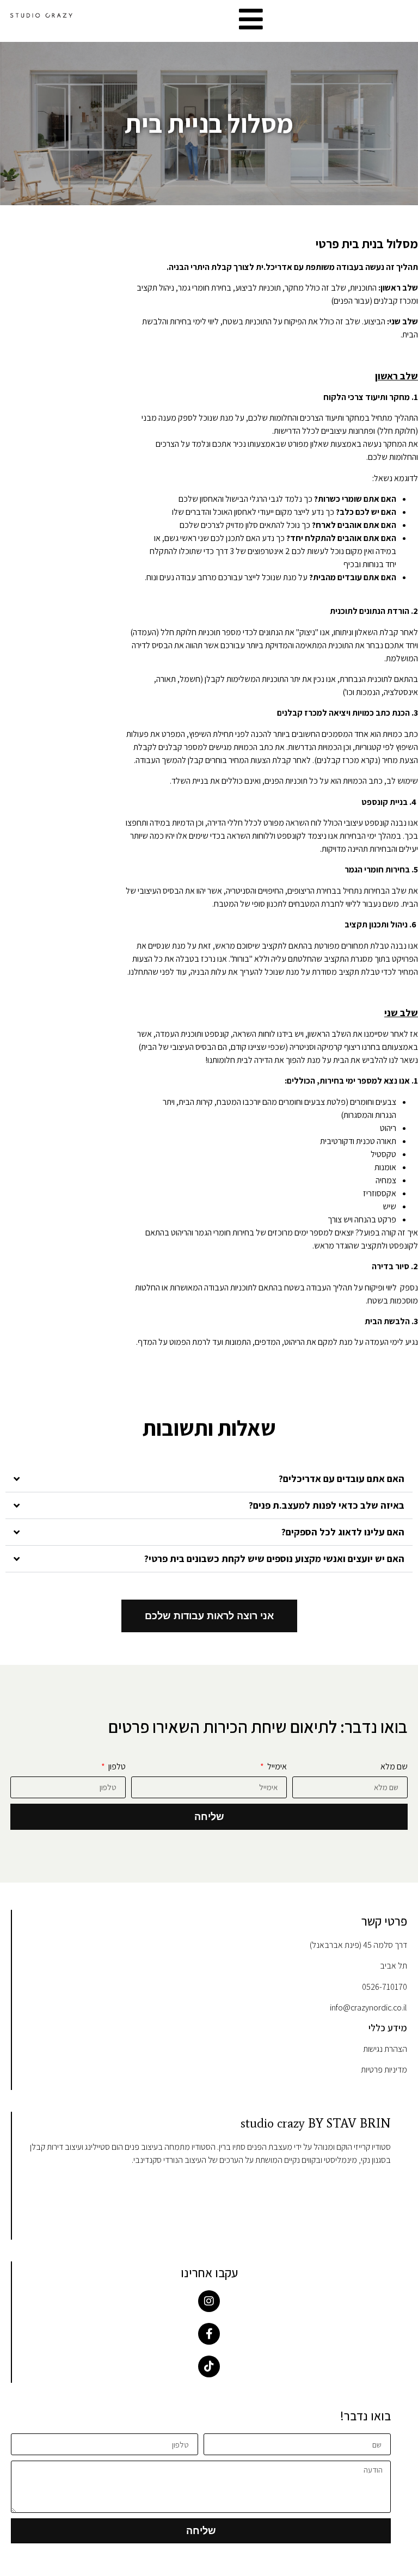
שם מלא (394, 1767)
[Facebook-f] (209, 2334)
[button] (209, 1479)
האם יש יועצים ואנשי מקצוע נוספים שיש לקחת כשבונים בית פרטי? (274, 1558)
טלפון (116, 1767)
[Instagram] (209, 2301)
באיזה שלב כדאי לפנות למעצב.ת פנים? (327, 1505)
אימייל (276, 1767)
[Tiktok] (209, 2366)
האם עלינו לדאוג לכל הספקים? (343, 1532)
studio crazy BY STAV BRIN (316, 2123)
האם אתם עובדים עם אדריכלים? (342, 1478)
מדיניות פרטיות (384, 2070)
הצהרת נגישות (385, 2049)
